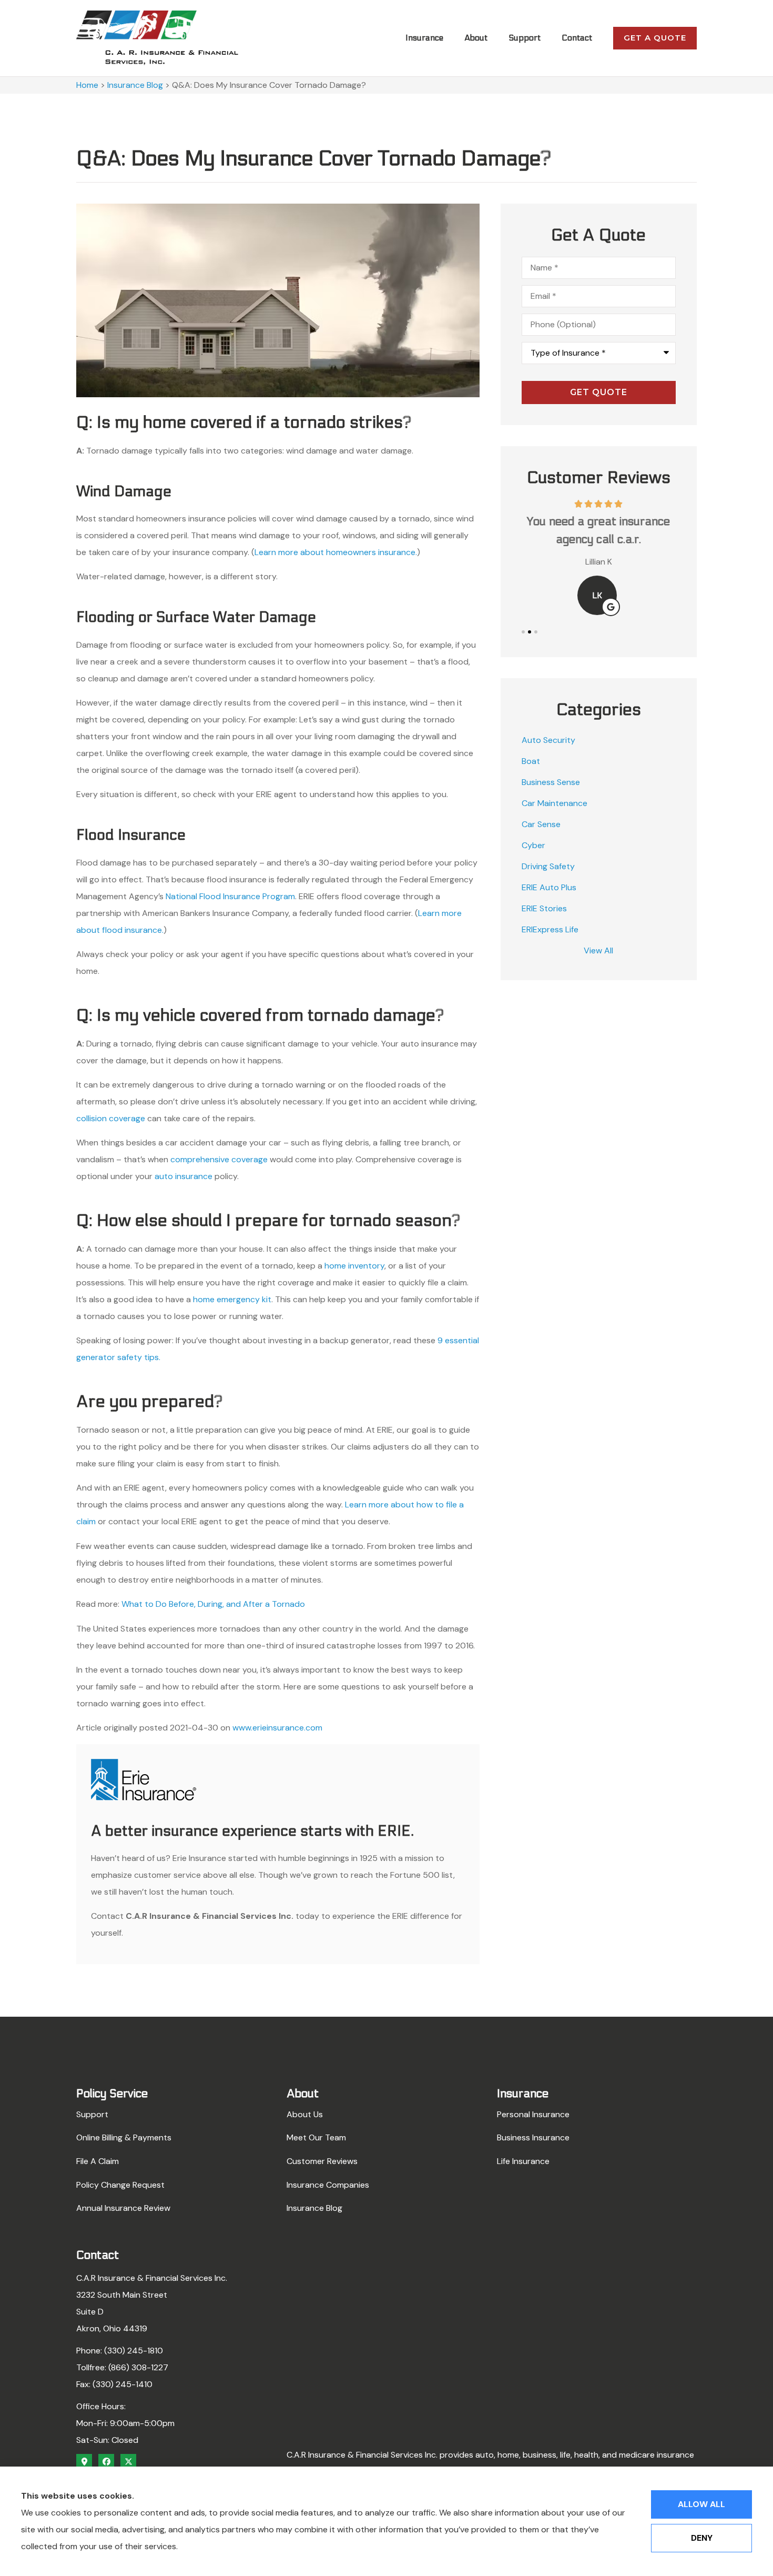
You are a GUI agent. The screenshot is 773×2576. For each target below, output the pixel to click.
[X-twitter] (128, 2462)
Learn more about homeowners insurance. (336, 552)
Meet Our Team (316, 2137)
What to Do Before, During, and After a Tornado (213, 1604)
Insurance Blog (135, 85)
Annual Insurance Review (123, 2208)
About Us (305, 2114)
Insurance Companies (328, 2185)
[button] (523, 632)
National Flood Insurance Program (230, 896)
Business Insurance (533, 2137)
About (476, 38)
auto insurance (184, 1176)
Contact (577, 38)
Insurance (424, 38)
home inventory (354, 1266)
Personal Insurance (533, 2114)
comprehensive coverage (219, 1159)
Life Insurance (523, 2161)
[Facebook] (106, 2462)
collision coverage (111, 1118)
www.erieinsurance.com (277, 1728)
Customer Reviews (322, 2161)
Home (87, 85)
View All (598, 950)
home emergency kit (232, 1299)
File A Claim (98, 2161)
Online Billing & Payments (124, 2137)
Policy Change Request (120, 2185)
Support (525, 38)
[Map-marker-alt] (84, 2462)
